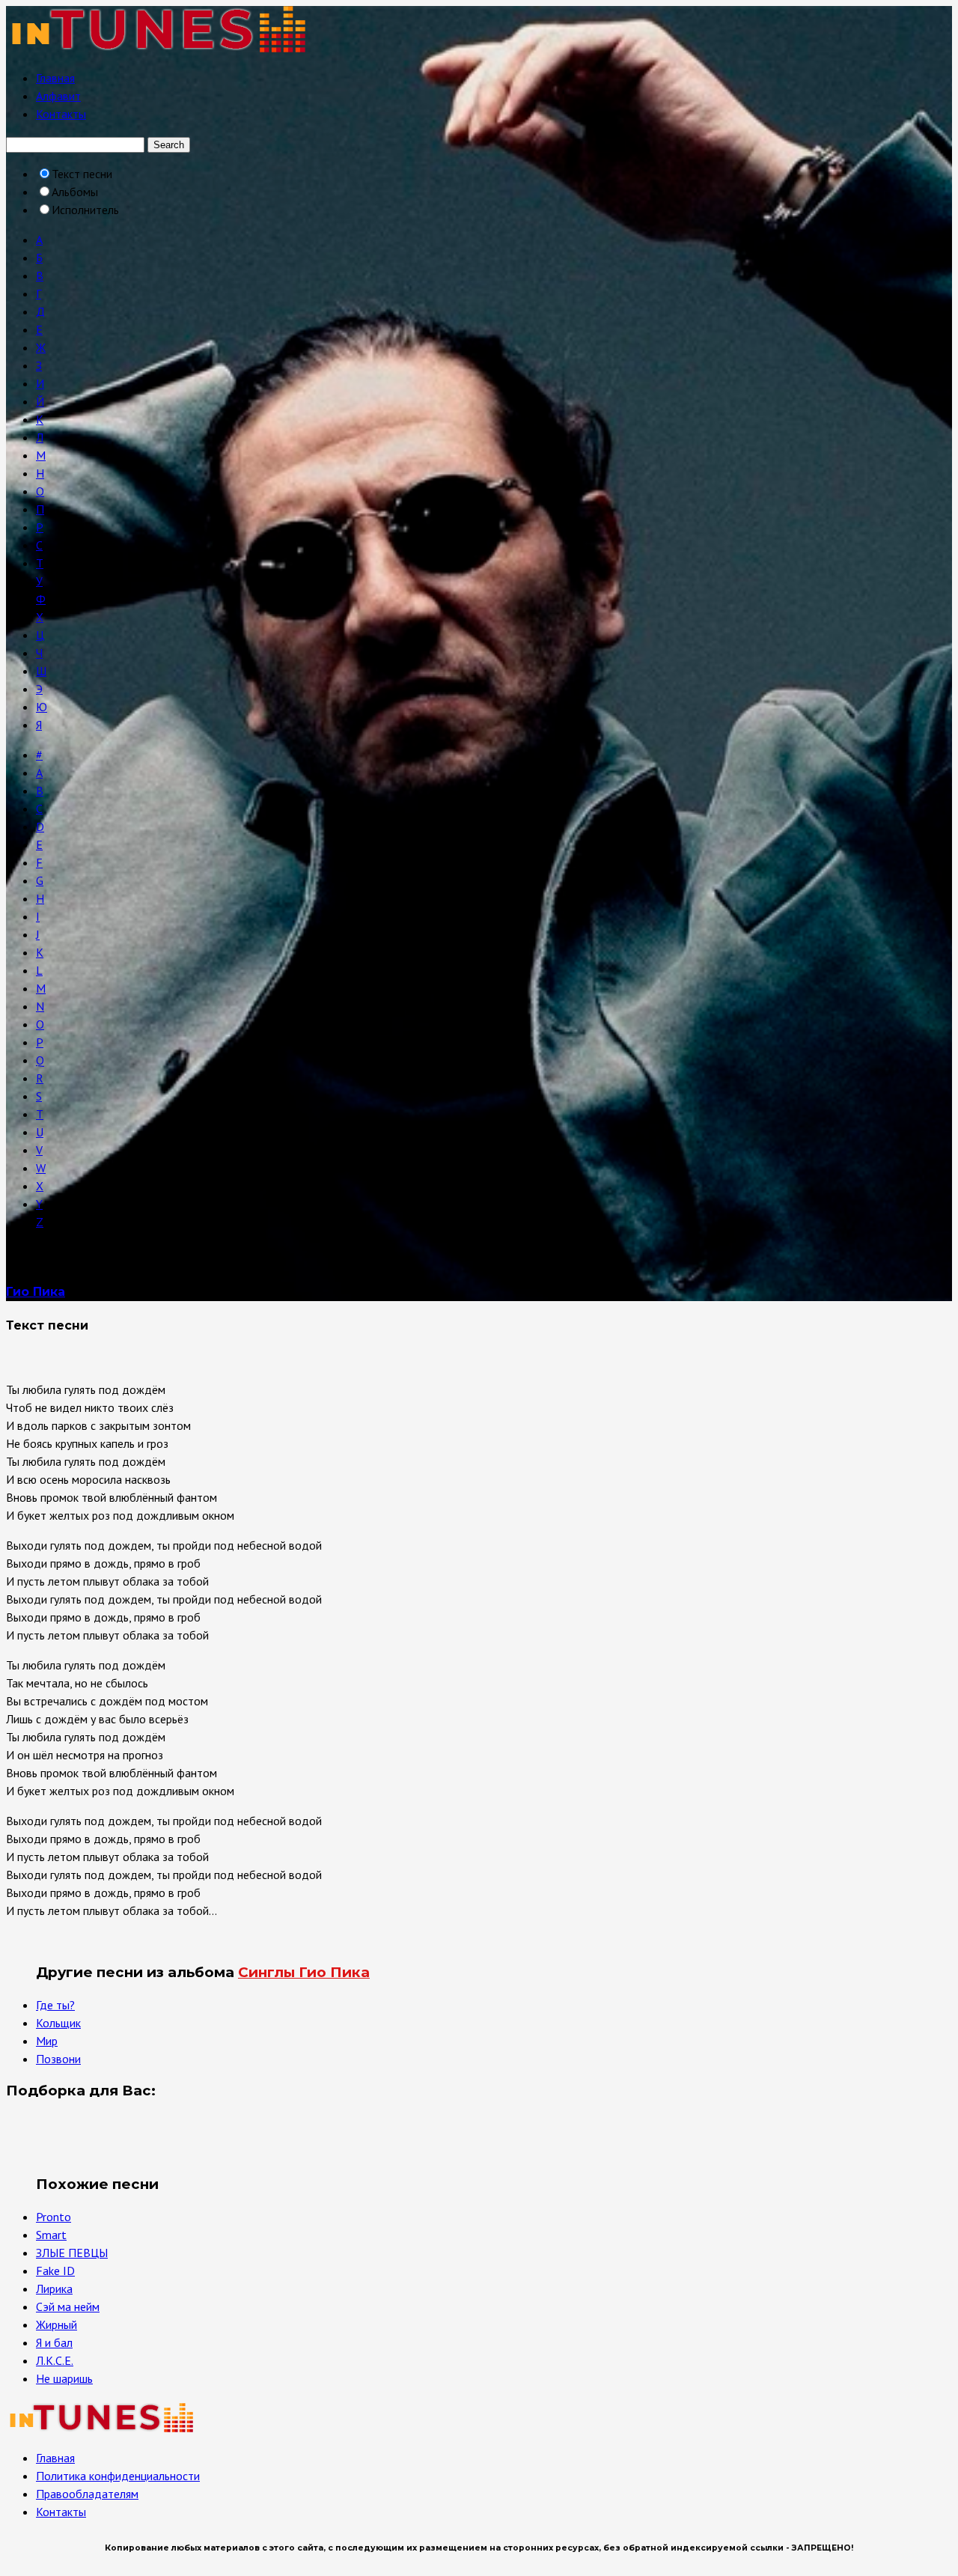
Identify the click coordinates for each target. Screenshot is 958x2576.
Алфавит (58, 96)
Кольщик (58, 2023)
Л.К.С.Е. (55, 2360)
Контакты (61, 114)
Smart (51, 2235)
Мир (47, 2041)
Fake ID (55, 2271)
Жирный (57, 2324)
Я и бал (54, 2342)
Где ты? (55, 2005)
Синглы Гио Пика (304, 1972)
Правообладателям (87, 2494)
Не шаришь (64, 2378)
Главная (55, 78)
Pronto (54, 2217)
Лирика (54, 2289)
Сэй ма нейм (68, 2306)
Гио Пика (36, 1292)
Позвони (58, 2059)
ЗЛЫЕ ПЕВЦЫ (72, 2253)
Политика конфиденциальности (118, 2476)
